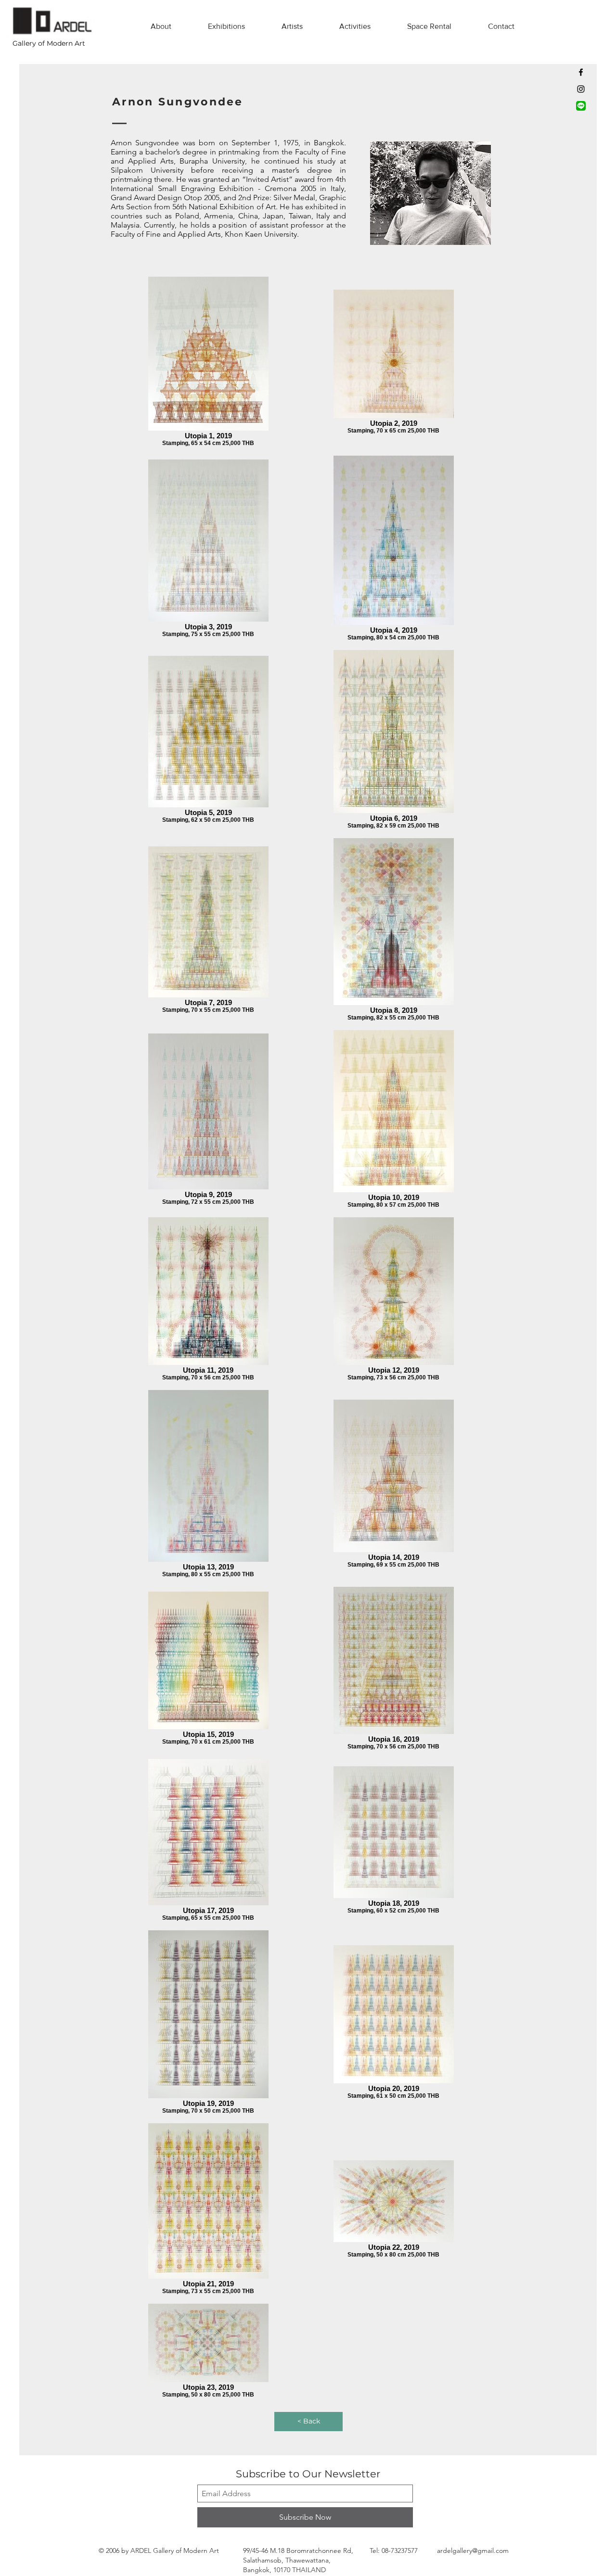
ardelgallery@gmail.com (473, 2550)
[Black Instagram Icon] (581, 89)
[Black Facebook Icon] (581, 72)
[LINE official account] (581, 106)
